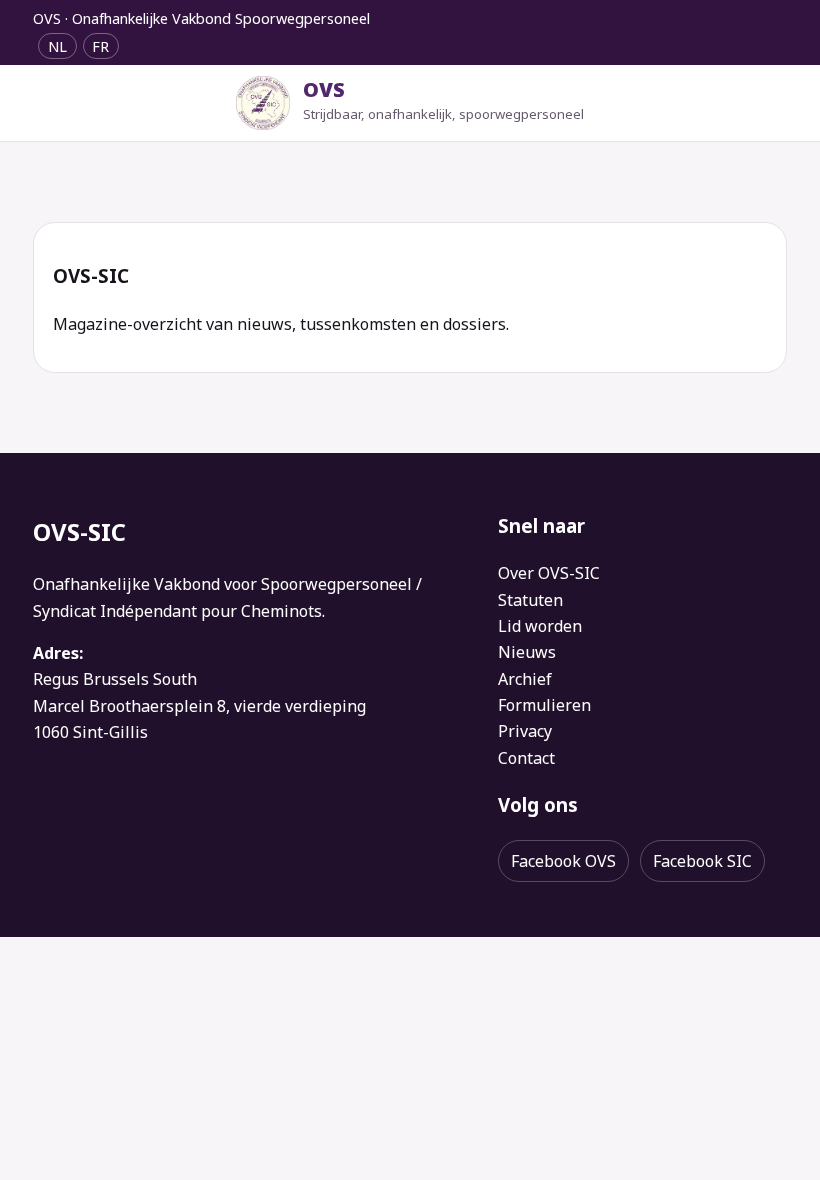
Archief (525, 679)
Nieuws (527, 652)
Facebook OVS (563, 861)
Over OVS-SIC (549, 573)
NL (57, 45)
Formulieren (544, 705)
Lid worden (540, 626)
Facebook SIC (702, 861)
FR (100, 45)
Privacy (525, 731)
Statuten (530, 600)
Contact (526, 758)
